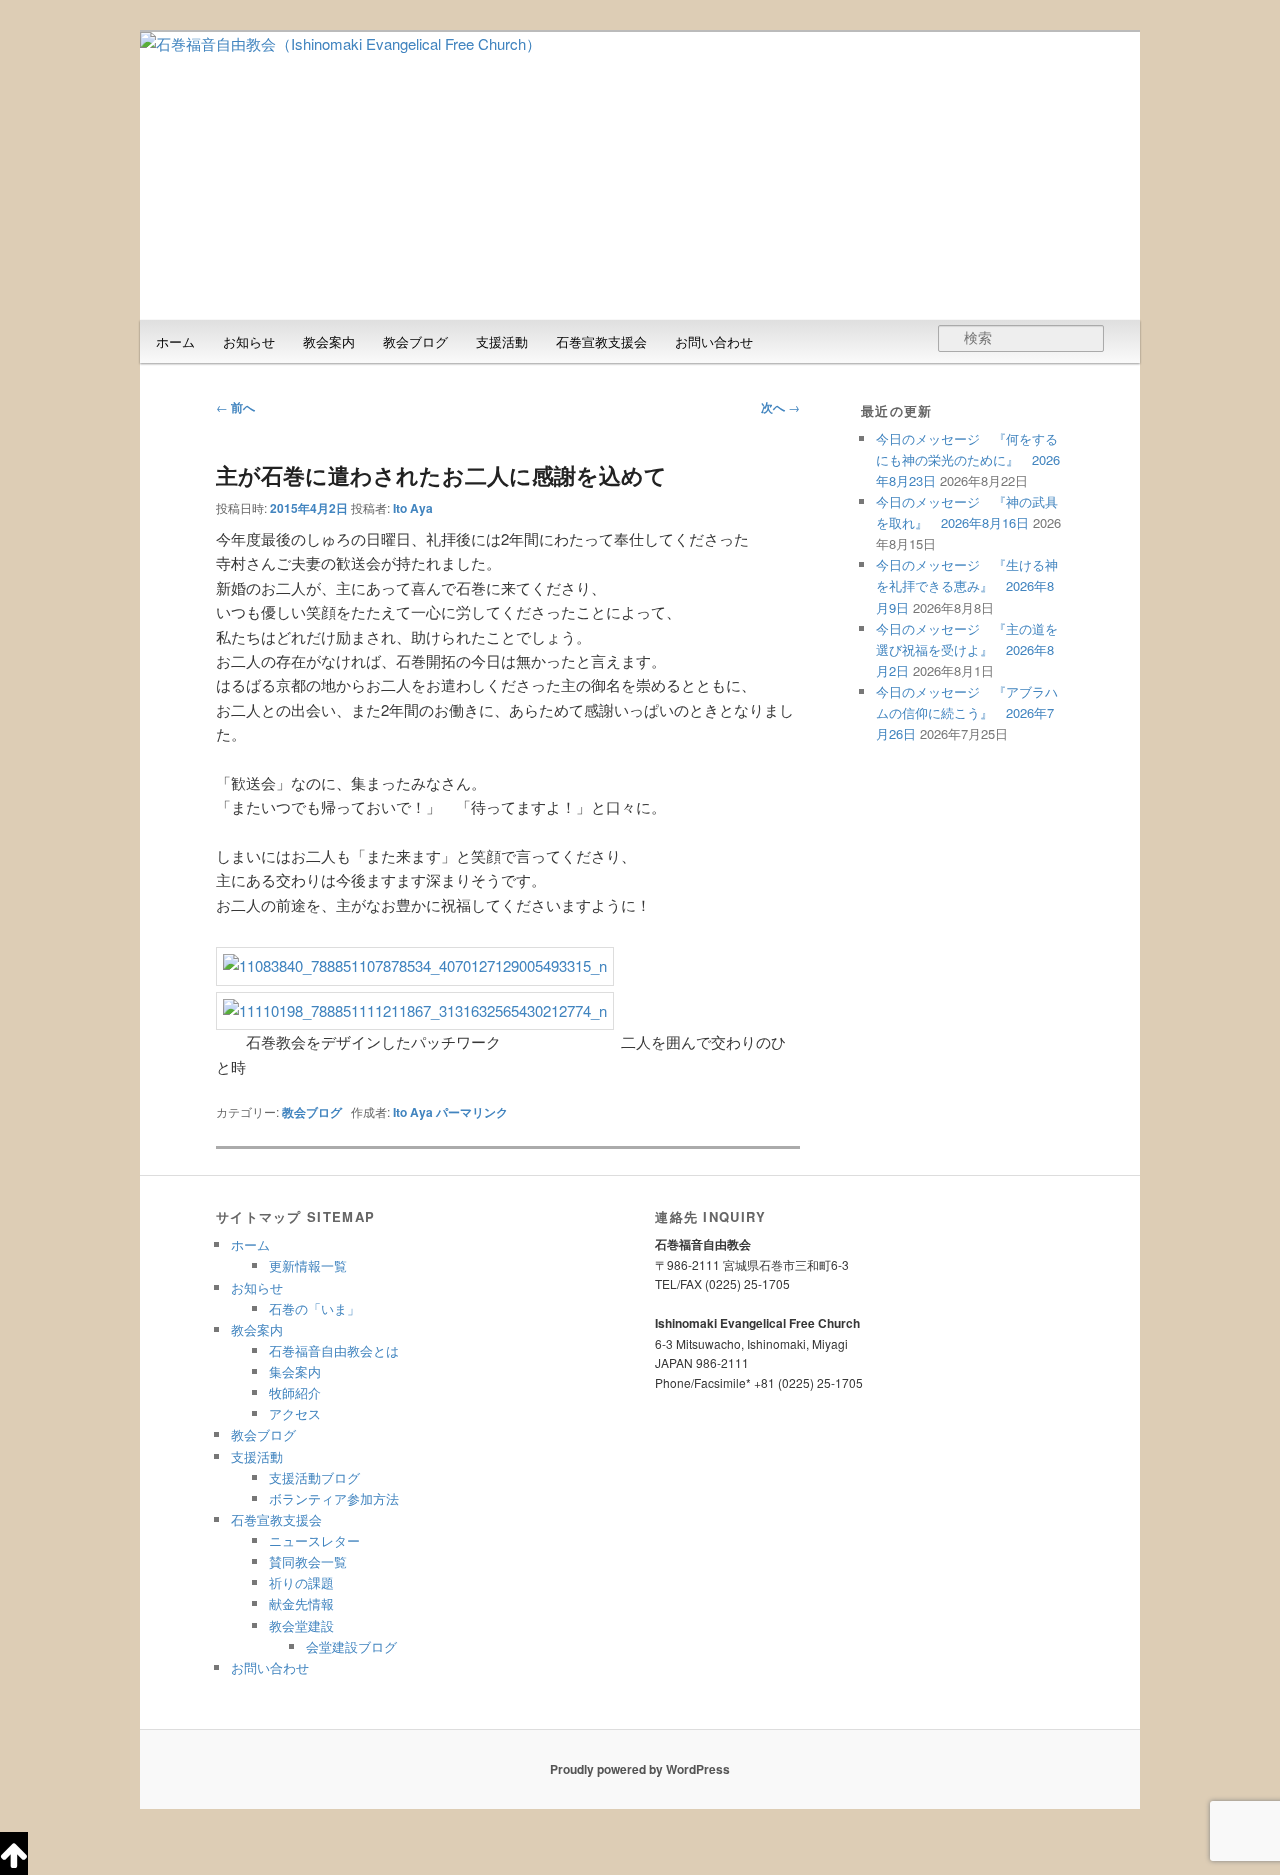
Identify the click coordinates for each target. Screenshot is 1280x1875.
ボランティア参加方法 (334, 1498)
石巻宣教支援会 (601, 341)
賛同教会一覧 (308, 1561)
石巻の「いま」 (314, 1308)
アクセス (295, 1413)
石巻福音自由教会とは (334, 1350)
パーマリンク (472, 1112)
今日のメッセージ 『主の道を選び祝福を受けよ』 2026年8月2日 (967, 649)
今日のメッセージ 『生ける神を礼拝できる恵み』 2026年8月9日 (967, 585)
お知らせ (249, 341)
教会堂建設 (301, 1625)
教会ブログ (415, 341)
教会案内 (329, 341)
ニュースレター (314, 1540)
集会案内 (295, 1371)
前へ (235, 407)
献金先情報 (301, 1603)
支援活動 (502, 341)
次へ (780, 407)
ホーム (175, 341)
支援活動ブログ (314, 1477)
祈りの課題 (301, 1582)
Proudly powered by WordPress (640, 1769)
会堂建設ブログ (351, 1646)
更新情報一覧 (308, 1265)
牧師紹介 (295, 1392)
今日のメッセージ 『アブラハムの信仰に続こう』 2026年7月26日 (967, 712)
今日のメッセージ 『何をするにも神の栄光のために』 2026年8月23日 (968, 459)
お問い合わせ (714, 341)
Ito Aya (413, 508)
